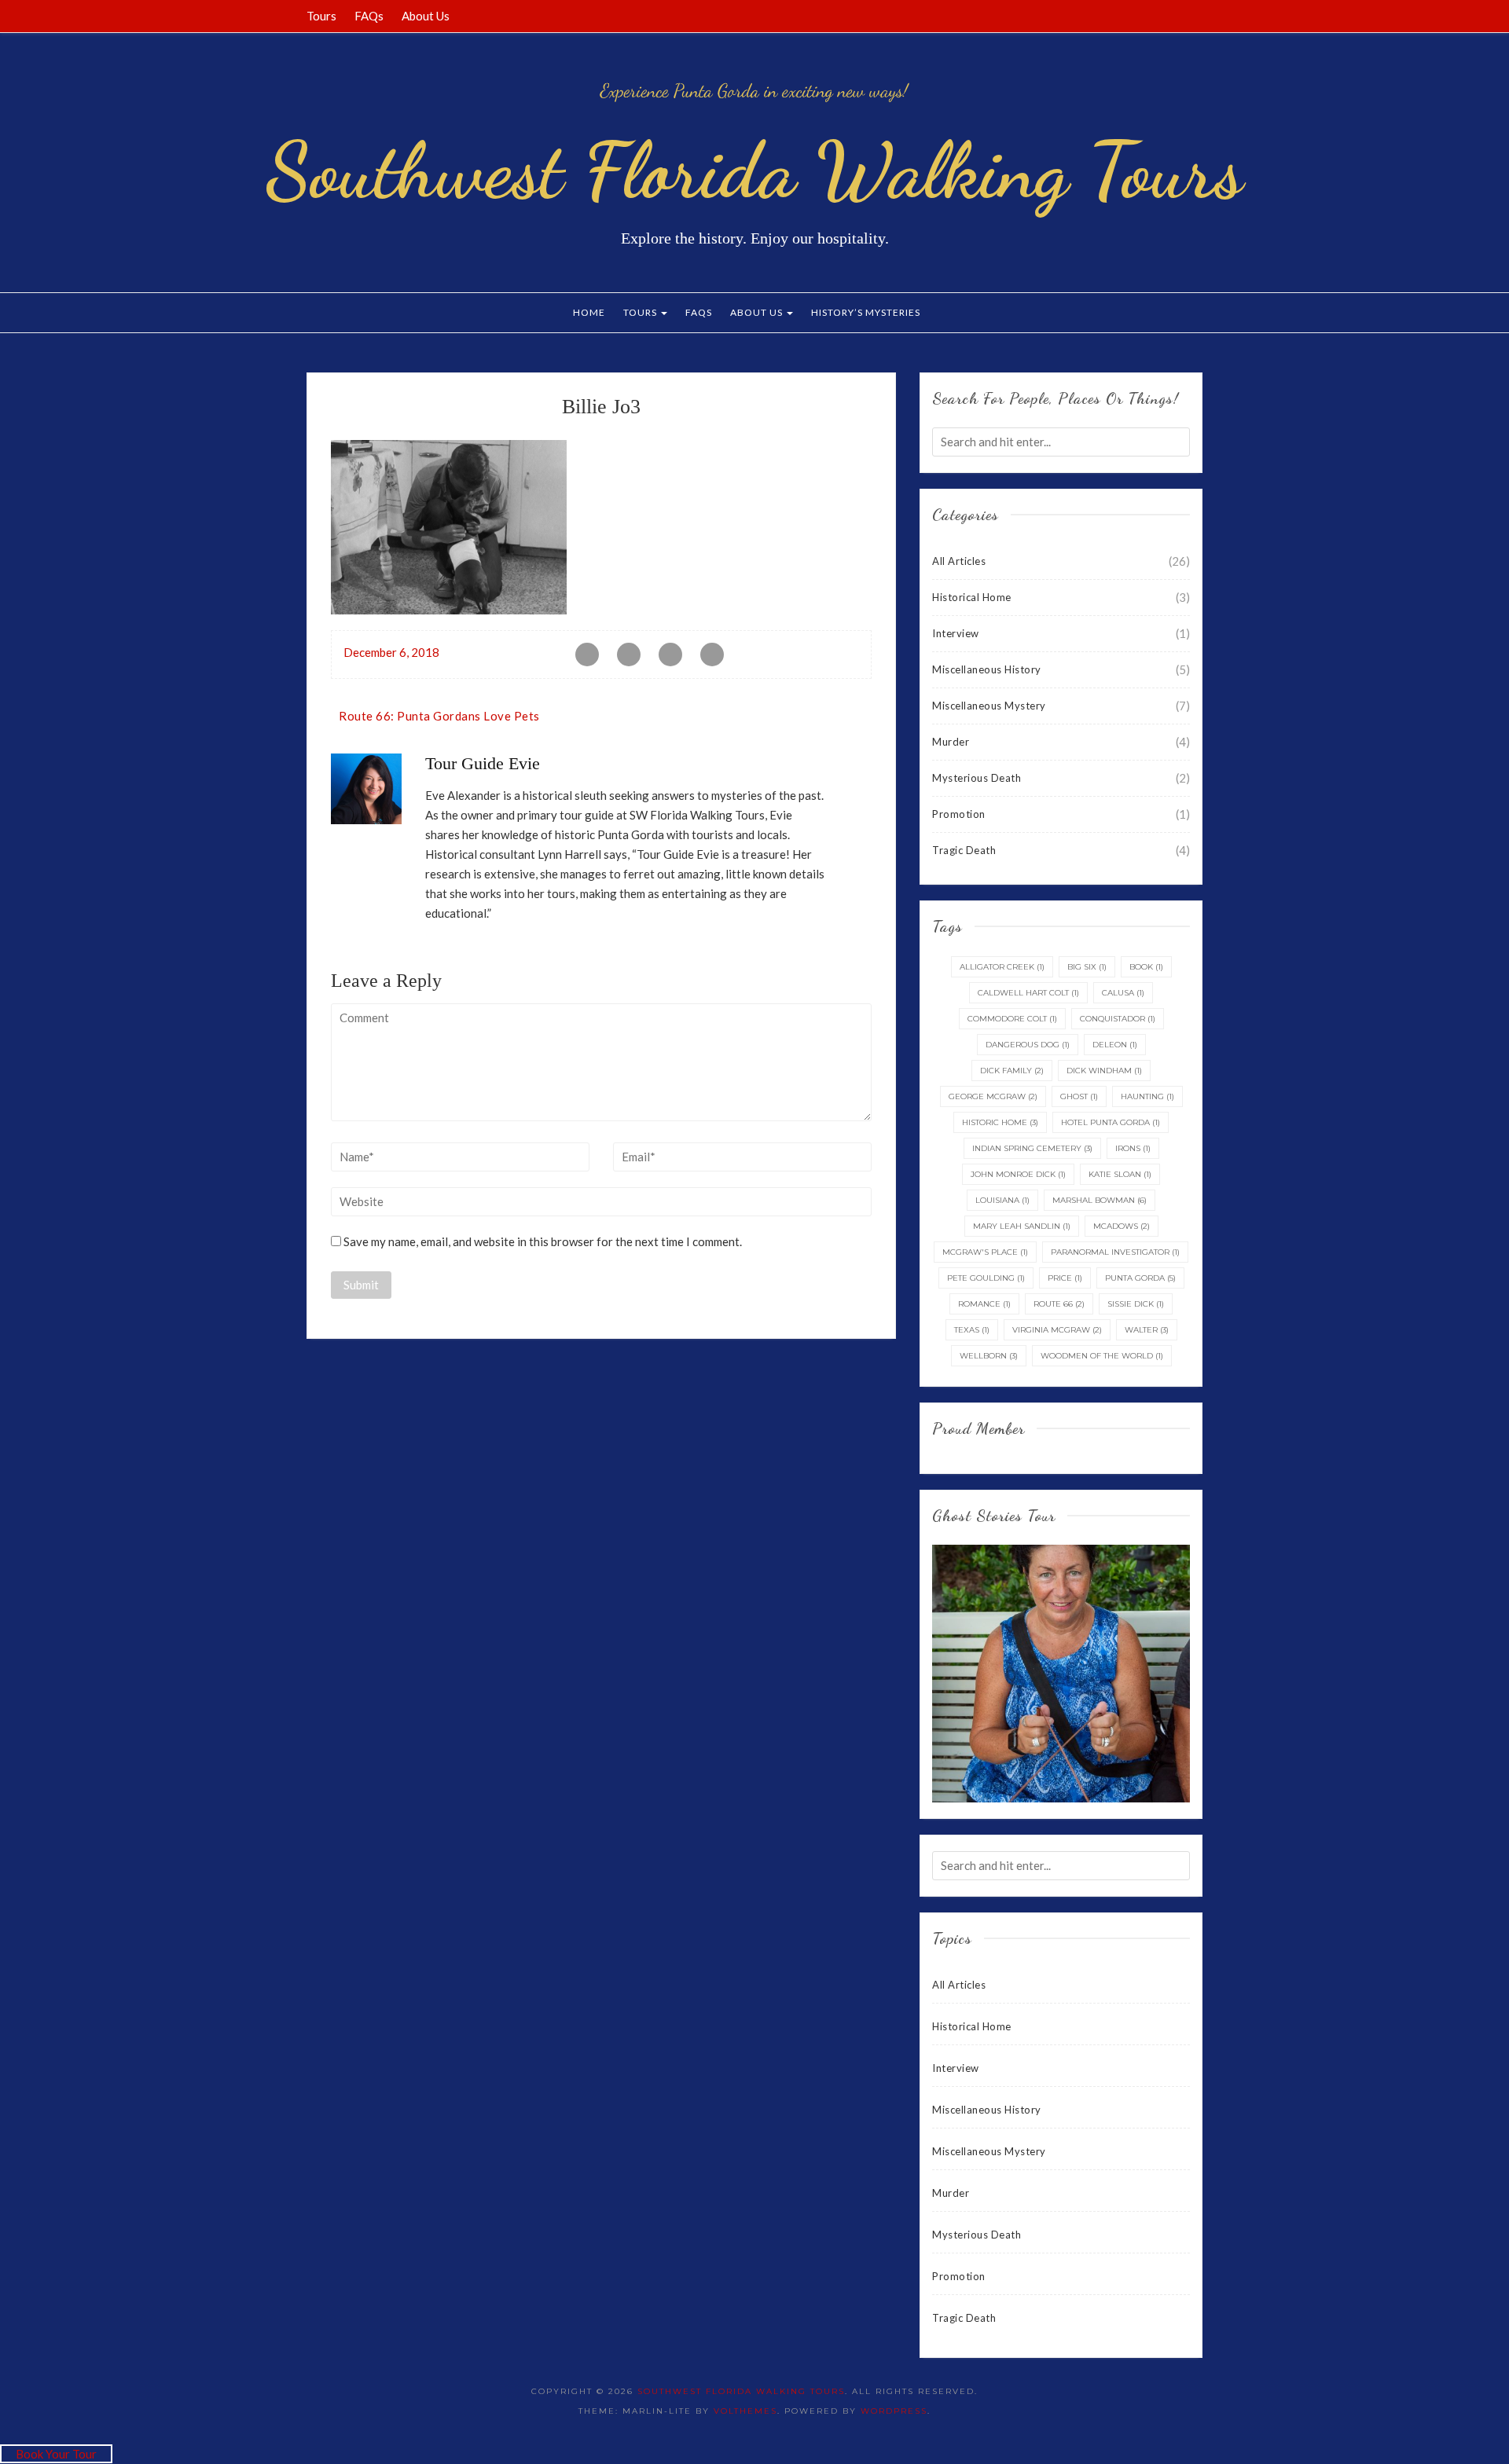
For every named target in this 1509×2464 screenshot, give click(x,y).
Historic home (1000, 1122)
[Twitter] (1139, 16)
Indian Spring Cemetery (1032, 1148)
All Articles (959, 561)
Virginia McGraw (1057, 1330)
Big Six (1087, 967)
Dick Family (1012, 1071)
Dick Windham (1104, 1071)
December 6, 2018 (391, 652)
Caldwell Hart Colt (1028, 993)
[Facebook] (1119, 16)
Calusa (1123, 993)
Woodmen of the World (1102, 1356)
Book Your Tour (56, 2454)
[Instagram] (1198, 16)
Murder (951, 742)
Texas (972, 1330)
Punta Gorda (1140, 1278)
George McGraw (993, 1096)
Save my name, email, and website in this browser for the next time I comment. (543, 1241)
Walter (1147, 1330)
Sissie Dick (1136, 1304)
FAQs (369, 16)
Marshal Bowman (1100, 1200)
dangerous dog (1028, 1045)
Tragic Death (964, 850)
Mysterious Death (977, 778)
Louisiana (1002, 1200)
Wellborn (989, 1356)
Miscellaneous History (987, 669)
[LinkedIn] (1158, 16)
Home (589, 312)
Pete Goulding (986, 1278)
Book (1146, 967)
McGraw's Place (985, 1252)
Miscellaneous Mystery (989, 706)
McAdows (1122, 1226)
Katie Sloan (1120, 1174)
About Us (426, 16)
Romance (984, 1304)
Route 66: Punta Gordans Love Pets (439, 716)
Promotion (959, 814)
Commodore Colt (1012, 1019)
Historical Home (972, 597)
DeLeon (1115, 1045)
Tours (321, 16)
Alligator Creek (1002, 967)
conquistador (1118, 1019)
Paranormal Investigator (1115, 1252)
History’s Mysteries (866, 312)
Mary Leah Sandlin (1022, 1226)
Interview (956, 633)
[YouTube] (1178, 16)
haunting (1147, 1096)
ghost (1079, 1096)
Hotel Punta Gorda (1111, 1122)
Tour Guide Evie (483, 763)
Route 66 (1059, 1304)
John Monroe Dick (1018, 1174)
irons (1133, 1148)
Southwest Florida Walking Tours (754, 170)
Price (1065, 1278)
